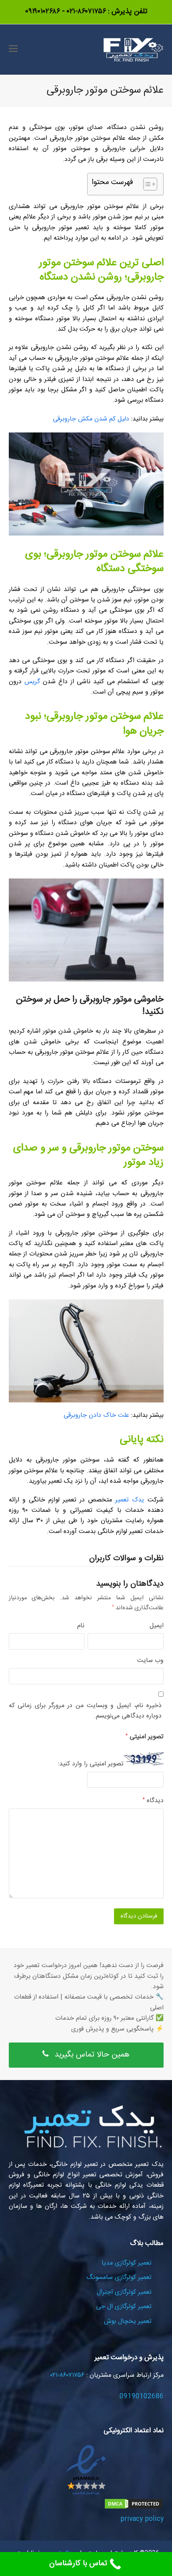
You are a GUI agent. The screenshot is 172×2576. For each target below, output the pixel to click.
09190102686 (142, 2397)
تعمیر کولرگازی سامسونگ (119, 2278)
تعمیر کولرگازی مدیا (127, 2263)
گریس (32, 682)
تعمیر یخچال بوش (128, 2321)
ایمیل (157, 1626)
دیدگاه (153, 1801)
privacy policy (142, 2519)
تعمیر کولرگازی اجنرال (124, 2292)
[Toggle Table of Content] (146, 184)
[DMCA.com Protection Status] (134, 2508)
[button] (13, 50)
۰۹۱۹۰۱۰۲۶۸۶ (43, 12)
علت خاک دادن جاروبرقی (96, 1415)
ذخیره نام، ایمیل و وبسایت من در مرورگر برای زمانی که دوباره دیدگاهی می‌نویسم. (85, 1711)
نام (81, 1626)
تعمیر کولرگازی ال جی (124, 2307)
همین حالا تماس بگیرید (92, 2055)
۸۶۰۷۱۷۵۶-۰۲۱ (85, 12)
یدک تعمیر (130, 1500)
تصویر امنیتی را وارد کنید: (91, 1764)
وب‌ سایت (150, 1661)
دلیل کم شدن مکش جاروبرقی (91, 419)
